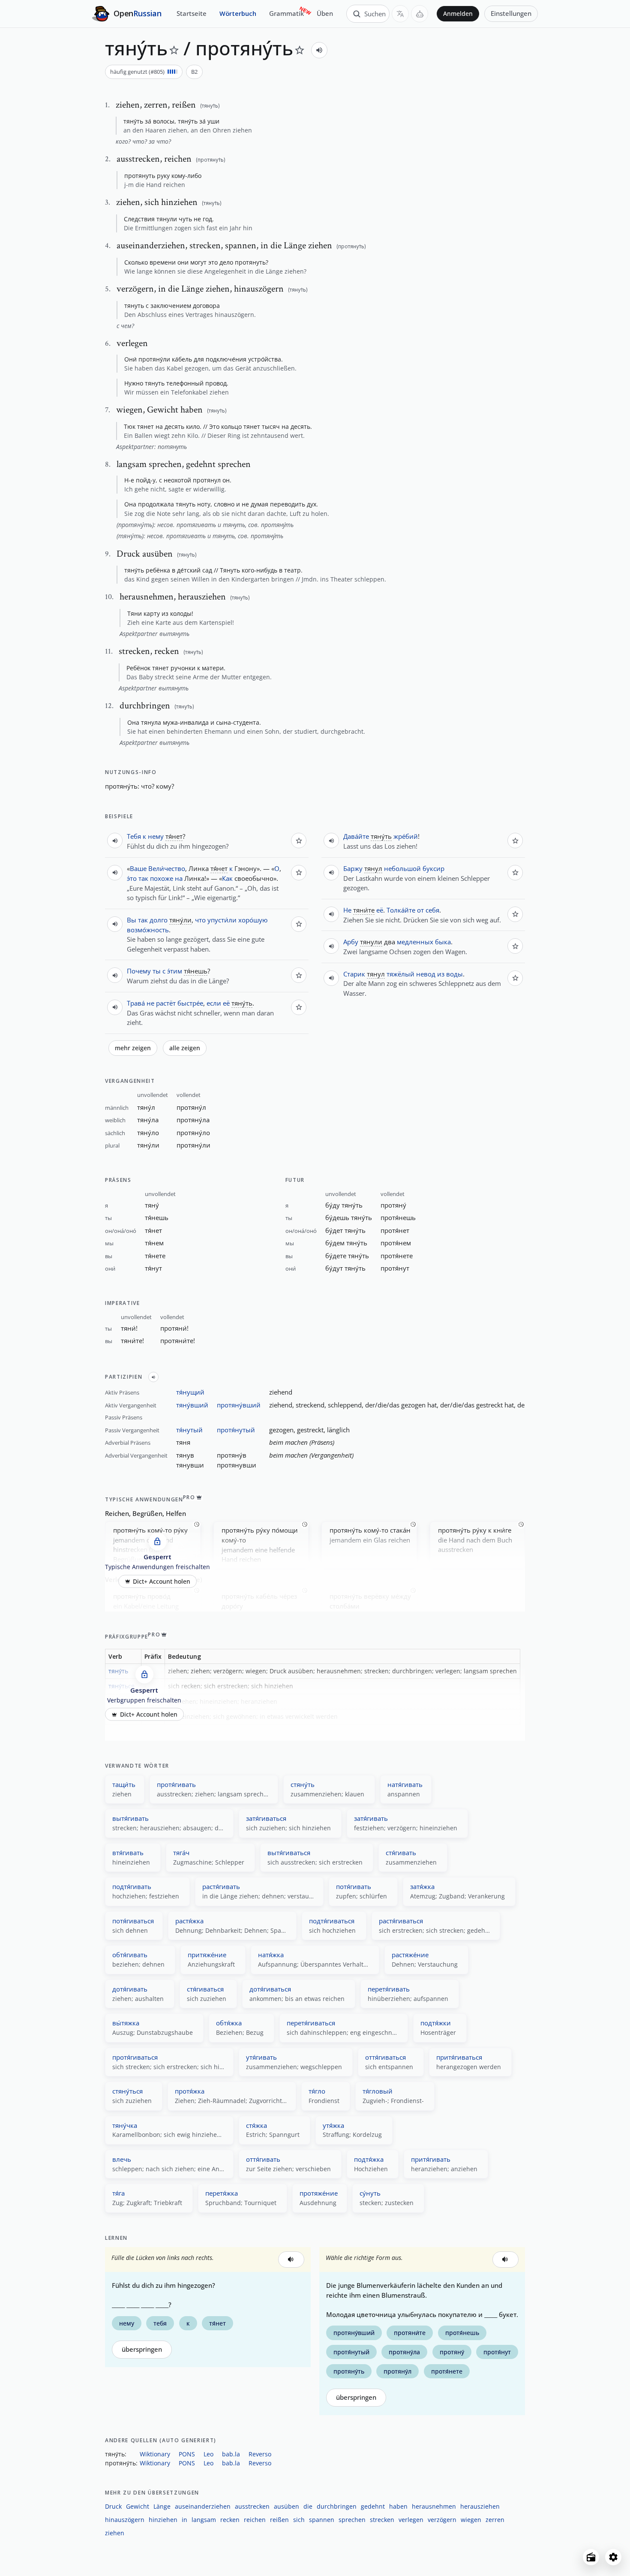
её (226, 1003)
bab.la (231, 2454)
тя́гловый (378, 2091)
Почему (139, 971)
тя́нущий (190, 1392)
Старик (354, 974)
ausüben (286, 2506)
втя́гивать (128, 1853)
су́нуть (370, 2193)
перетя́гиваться (311, 2023)
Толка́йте (401, 910)
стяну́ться (127, 2091)
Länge (162, 2506)
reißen (279, 2520)
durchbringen (337, 2506)
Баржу (353, 868)
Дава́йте (356, 836)
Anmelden (458, 14)
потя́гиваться (133, 1921)
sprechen (352, 2520)
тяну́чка (125, 2125)
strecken (382, 2520)
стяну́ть (303, 1784)
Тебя (134, 836)
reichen (255, 2520)
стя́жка (256, 2125)
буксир (433, 868)
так (143, 878)
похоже (162, 878)
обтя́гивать (130, 1955)
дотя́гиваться (270, 1989)
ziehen (115, 2533)
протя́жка (190, 2091)
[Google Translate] (400, 14)
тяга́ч (181, 1853)
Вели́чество (167, 868)
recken (230, 2520)
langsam (204, 2520)
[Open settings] (613, 2557)
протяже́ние (319, 2193)
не (150, 1003)
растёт (166, 1003)
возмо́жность (148, 930)
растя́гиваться (401, 1921)
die (308, 2506)
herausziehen (480, 2506)
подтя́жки (436, 2023)
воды (454, 974)
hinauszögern (125, 2520)
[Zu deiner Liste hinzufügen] (174, 50)
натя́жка (271, 1955)
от (420, 910)
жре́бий (406, 836)
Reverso (260, 2454)
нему (156, 836)
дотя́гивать (130, 1989)
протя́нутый (236, 1430)
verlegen (411, 2520)
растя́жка (189, 1921)
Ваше (138, 868)
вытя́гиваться (289, 1853)
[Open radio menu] (591, 2557)
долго (159, 920)
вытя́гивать (130, 1818)
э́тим (175, 971)
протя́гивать (176, 1784)
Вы (132, 920)
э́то (132, 878)
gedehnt (373, 2506)
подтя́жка (369, 2159)
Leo (208, 2454)
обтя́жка (229, 2023)
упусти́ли (222, 920)
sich (299, 2520)
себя (432, 910)
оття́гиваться (385, 2057)
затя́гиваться (266, 1818)
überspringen (142, 2349)
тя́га (118, 2193)
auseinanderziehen (203, 2506)
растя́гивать (221, 1886)
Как (227, 878)
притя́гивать (431, 2159)
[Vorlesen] (319, 50)
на (179, 878)
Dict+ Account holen (162, 1581)
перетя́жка (222, 2193)
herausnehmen (434, 2506)
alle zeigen (185, 1048)
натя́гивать (405, 1784)
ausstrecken (252, 2506)
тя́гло (317, 2091)
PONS (187, 2454)
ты (157, 971)
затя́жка (422, 1886)
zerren (495, 2520)
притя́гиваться (459, 2057)
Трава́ (136, 1003)
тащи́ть (124, 1784)
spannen (322, 2520)
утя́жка (333, 2125)
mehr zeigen (133, 1048)
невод (426, 974)
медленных (415, 942)
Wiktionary (155, 2454)
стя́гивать (401, 1853)
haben (398, 2506)
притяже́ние (207, 1955)
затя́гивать (371, 1818)
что (146, 786)
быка (443, 942)
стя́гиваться (205, 1989)
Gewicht (138, 2506)
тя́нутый (189, 1430)
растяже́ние (410, 1955)
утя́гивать (261, 2057)
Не (347, 910)
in (184, 2520)
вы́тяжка (126, 2023)
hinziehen (163, 2520)
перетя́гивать (389, 1989)
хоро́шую (253, 920)
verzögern (442, 2520)
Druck (113, 2506)
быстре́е (190, 1003)
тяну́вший (192, 1405)
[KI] (420, 14)
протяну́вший (239, 1405)
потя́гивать (354, 1886)
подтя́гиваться (332, 1921)
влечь (122, 2159)
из (441, 974)
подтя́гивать (132, 1886)
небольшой (402, 868)
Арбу (351, 942)
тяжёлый (400, 974)
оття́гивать (263, 2159)
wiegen (471, 2520)
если (214, 1003)
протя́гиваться (135, 2057)
